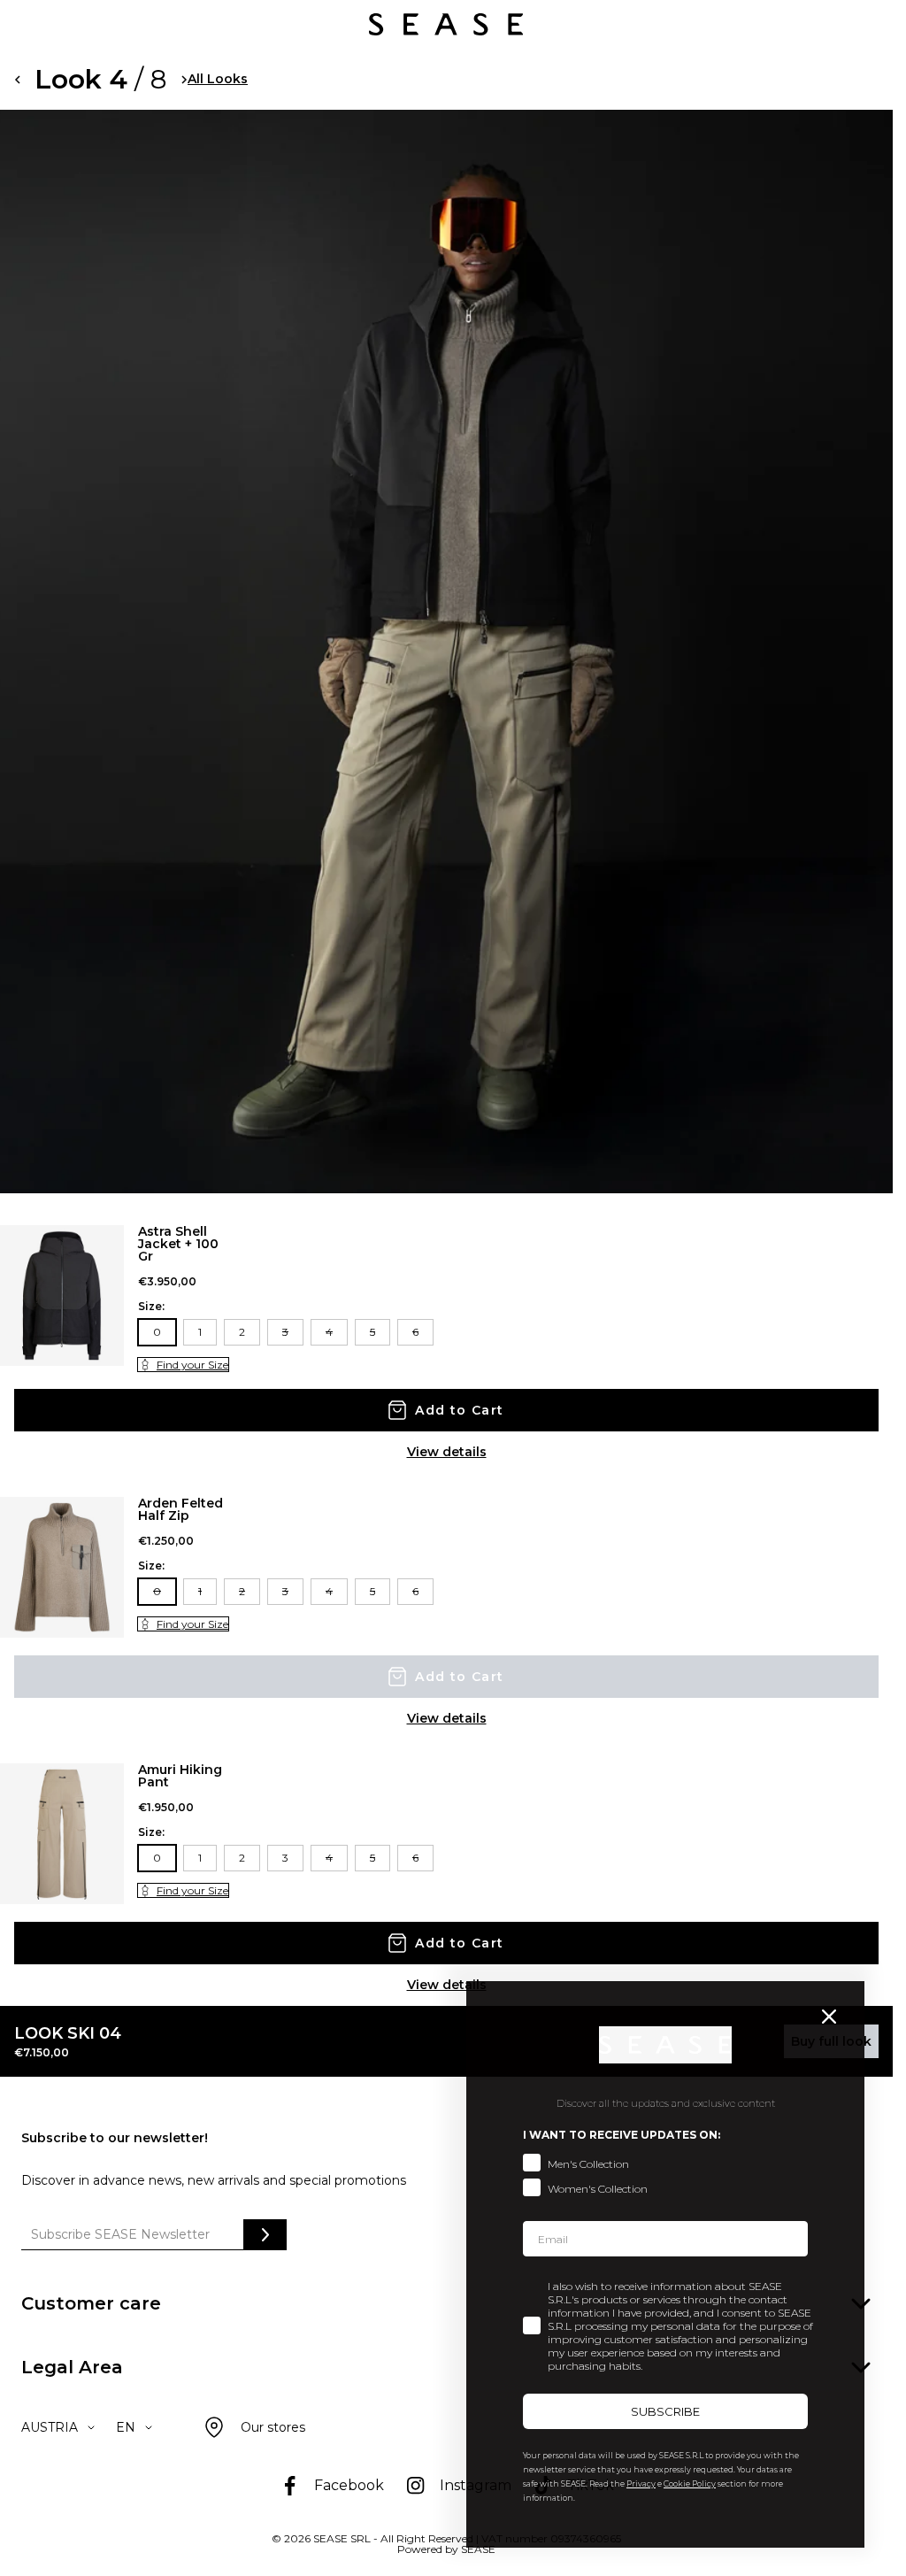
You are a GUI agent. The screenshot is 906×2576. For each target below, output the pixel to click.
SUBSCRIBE (665, 2411)
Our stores (273, 2427)
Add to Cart (459, 1410)
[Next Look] (184, 80)
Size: (151, 1307)
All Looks (218, 79)
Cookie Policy (690, 2483)
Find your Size (192, 1365)
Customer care (91, 2303)
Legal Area (72, 2367)
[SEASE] (446, 24)
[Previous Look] (17, 80)
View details (447, 1452)
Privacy (641, 2483)
